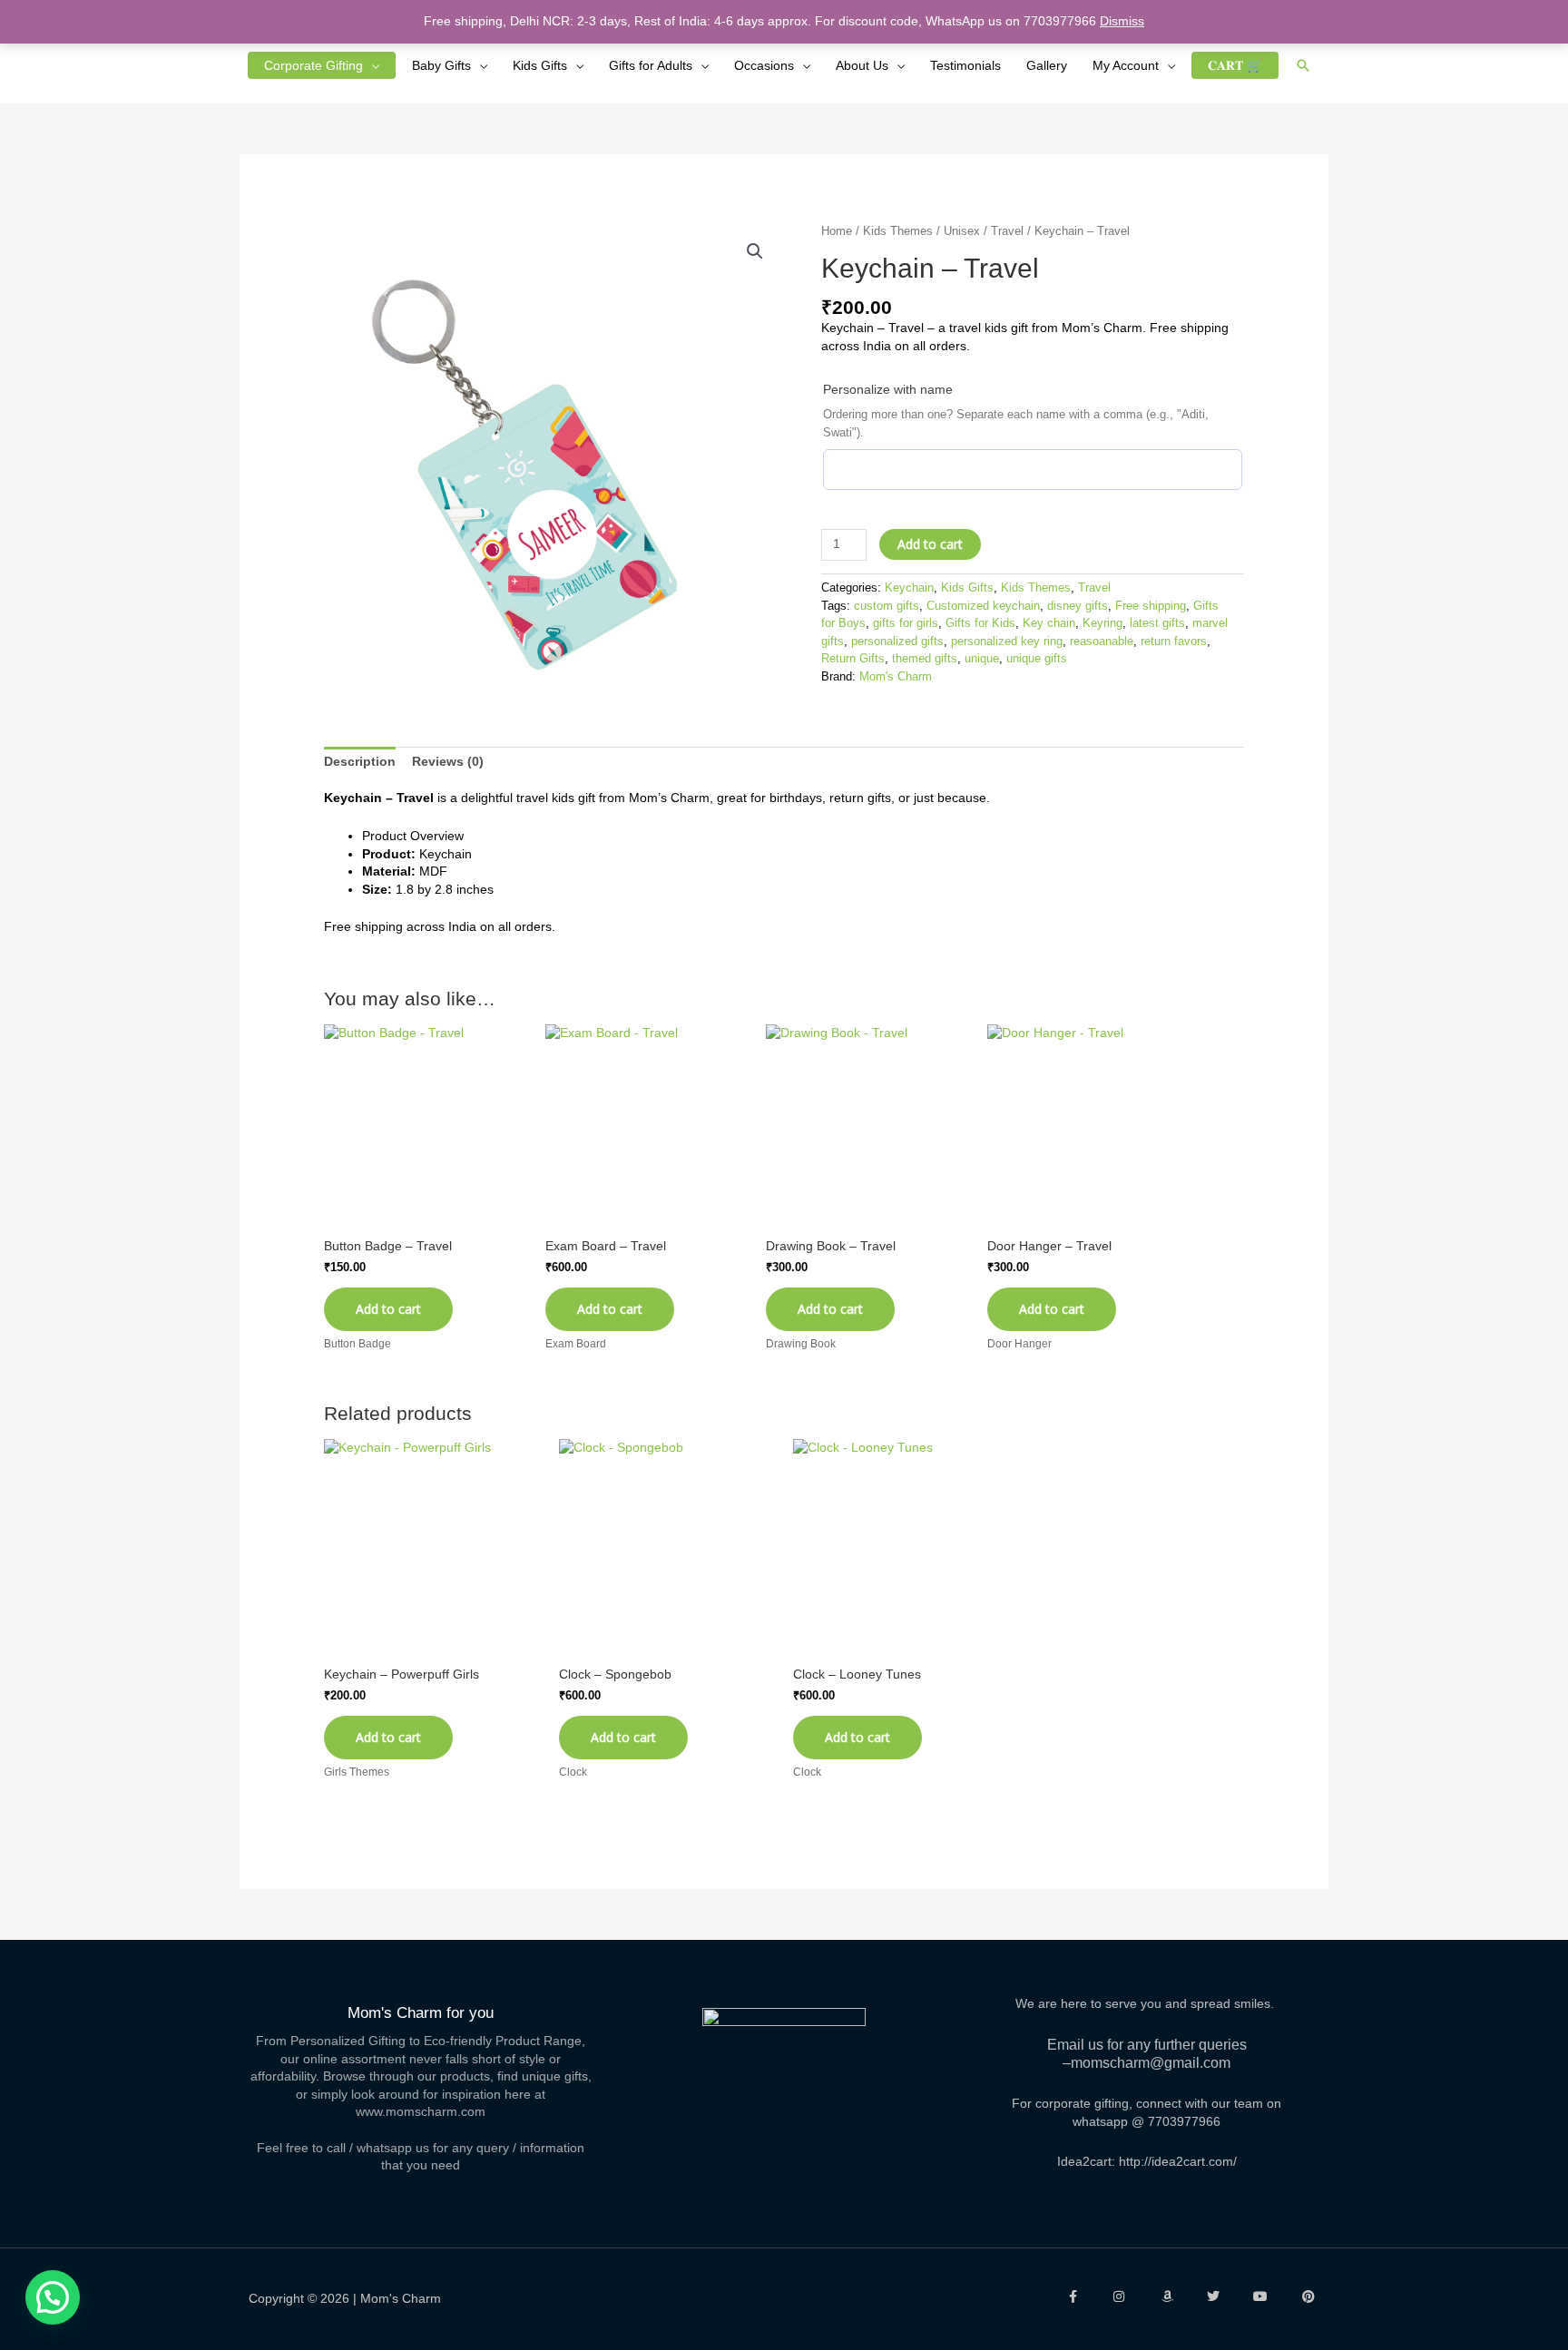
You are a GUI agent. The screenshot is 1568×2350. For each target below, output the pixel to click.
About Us (862, 65)
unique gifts (1037, 659)
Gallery (1047, 65)
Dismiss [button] (1122, 21)
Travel (1007, 231)
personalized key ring (1007, 641)
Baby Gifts (441, 65)
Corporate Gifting (314, 65)
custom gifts (887, 606)
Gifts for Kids (980, 623)
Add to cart (930, 544)
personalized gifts (897, 641)
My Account (1126, 65)
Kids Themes (898, 231)
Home (837, 231)
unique (982, 659)
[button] (1303, 65)
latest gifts (1157, 623)
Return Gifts (853, 659)
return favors (1174, 641)
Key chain (1049, 623)
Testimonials (965, 65)
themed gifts (925, 659)
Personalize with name (888, 389)
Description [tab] (360, 761)
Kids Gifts (540, 65)
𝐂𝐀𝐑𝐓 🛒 (1235, 65)
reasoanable (1102, 641)
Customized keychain (983, 606)
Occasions (764, 65)
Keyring (1102, 623)
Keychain (909, 588)
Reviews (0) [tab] (448, 761)
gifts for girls (906, 623)
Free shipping (1151, 606)
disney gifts (1078, 606)
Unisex (962, 231)
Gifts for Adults (651, 65)
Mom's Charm (896, 677)
